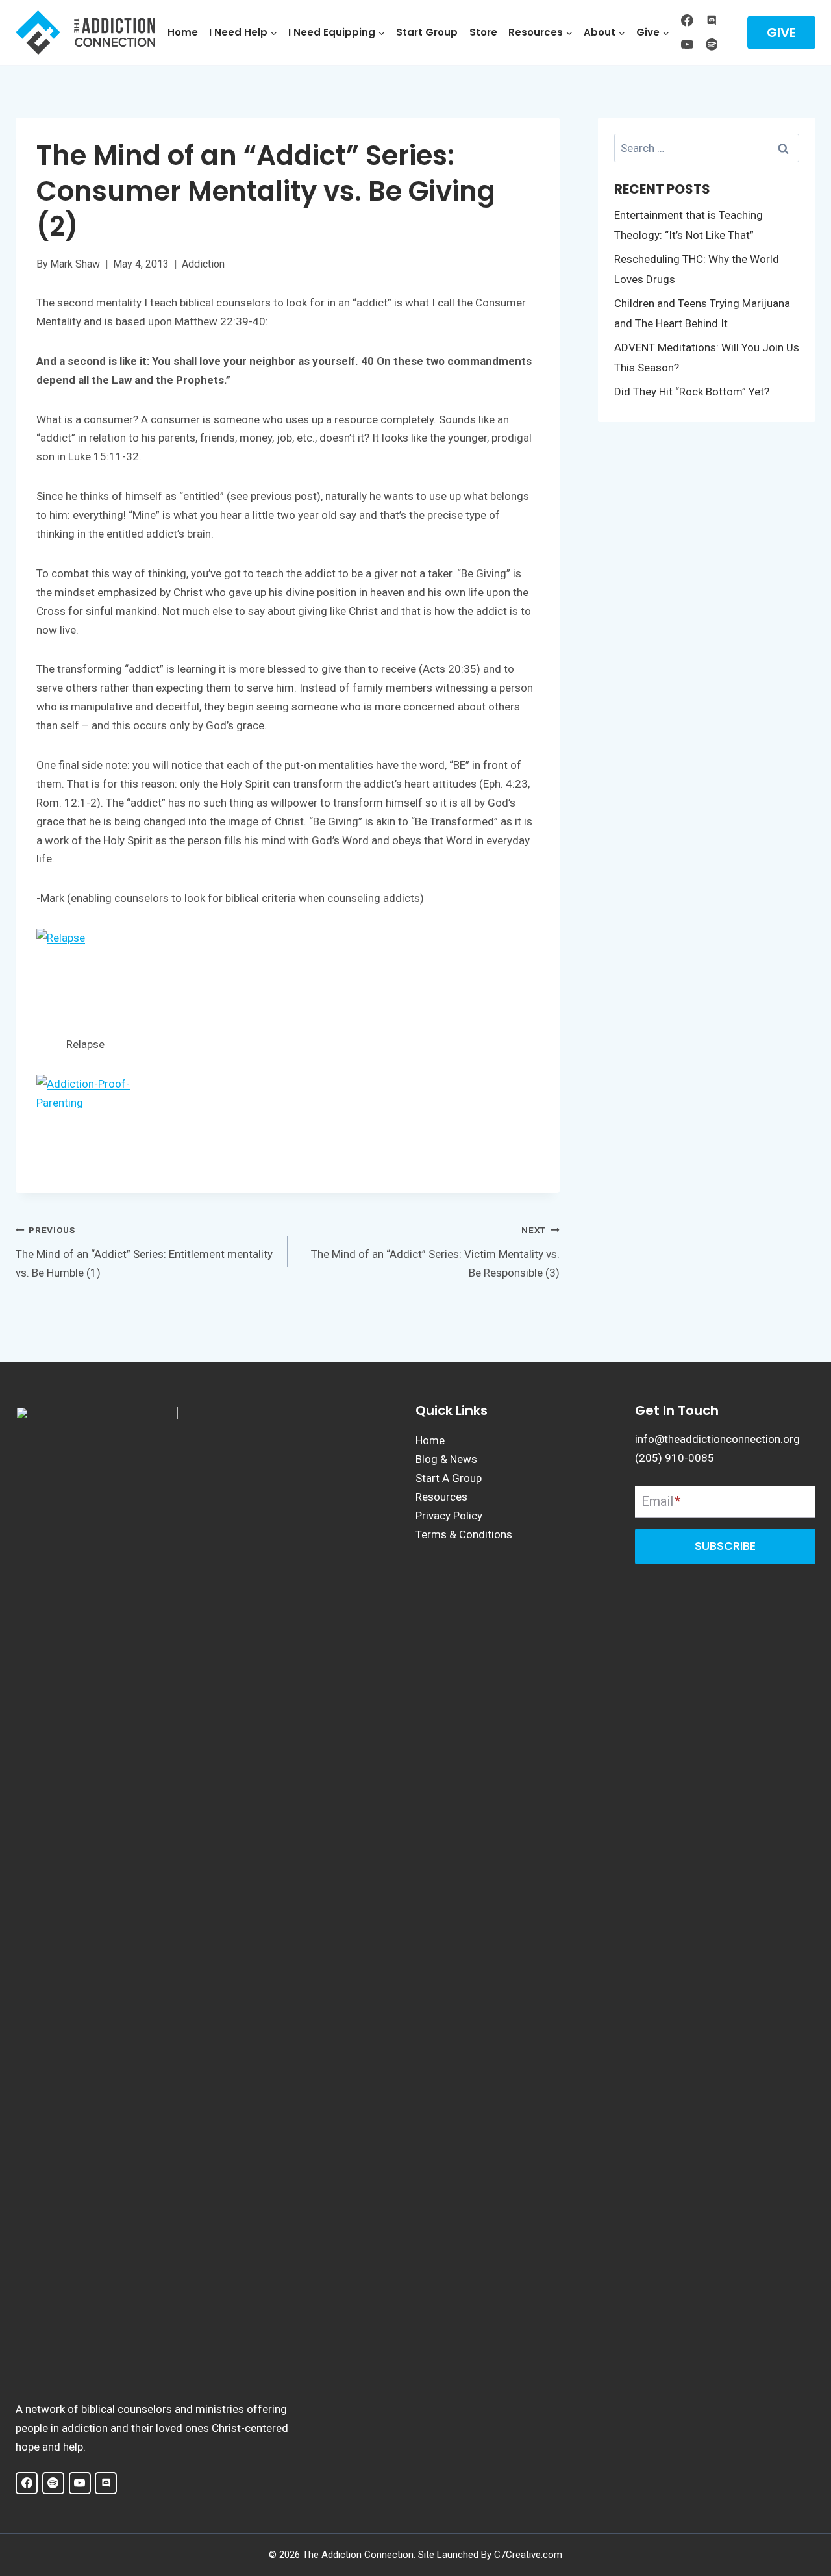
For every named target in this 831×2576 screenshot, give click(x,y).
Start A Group (449, 1478)
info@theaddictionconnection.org (717, 1439)
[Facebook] (687, 20)
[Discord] (711, 20)
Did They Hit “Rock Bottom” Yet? (692, 392)
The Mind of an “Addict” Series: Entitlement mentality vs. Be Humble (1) (144, 1252)
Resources (441, 1497)
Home (183, 32)
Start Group (427, 32)
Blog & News (446, 1459)
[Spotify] (711, 44)
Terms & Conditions (464, 1534)
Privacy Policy (449, 1516)
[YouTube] (687, 44)
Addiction (203, 264)
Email (661, 1501)
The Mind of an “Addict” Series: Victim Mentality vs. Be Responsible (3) (435, 1252)
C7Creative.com (528, 2555)
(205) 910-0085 (675, 1458)
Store (483, 32)
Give (781, 32)
